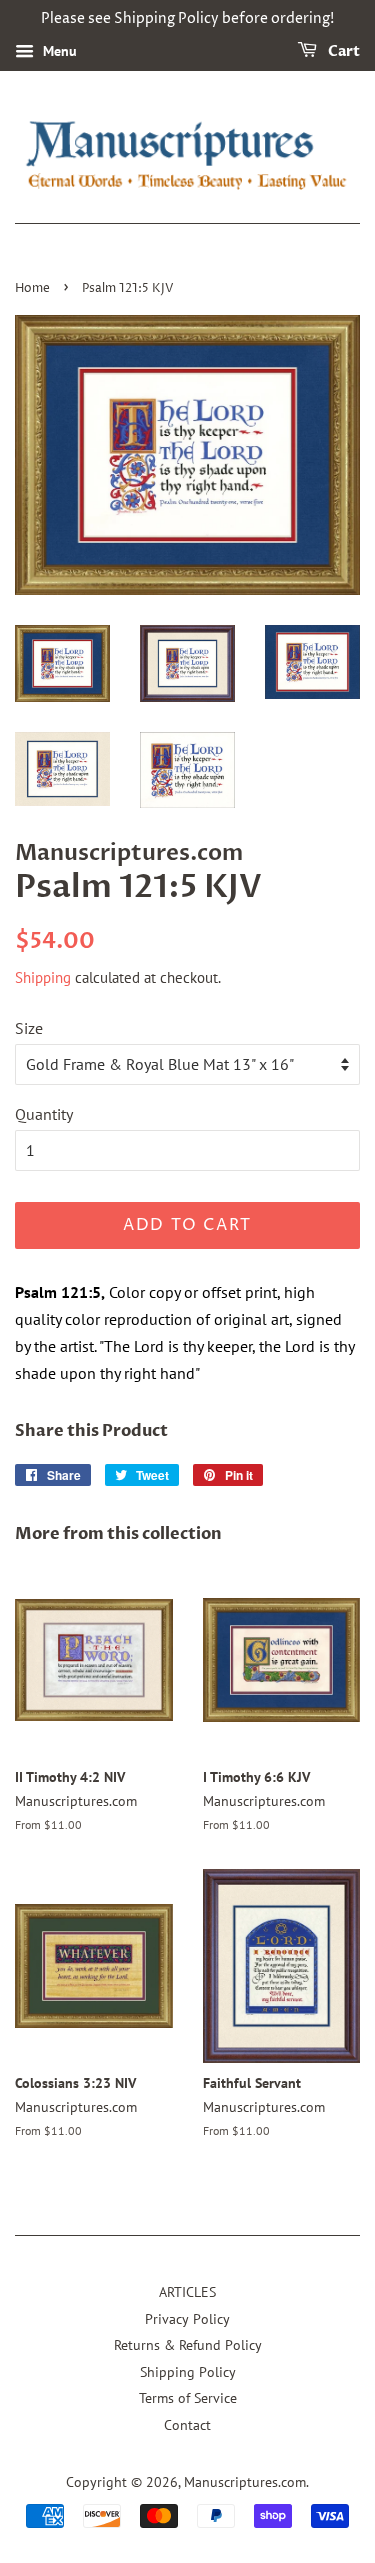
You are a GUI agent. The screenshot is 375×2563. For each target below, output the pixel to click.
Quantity (44, 1114)
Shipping (43, 977)
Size (29, 1028)
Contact (187, 2425)
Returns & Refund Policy (188, 2345)
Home (32, 288)
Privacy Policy (187, 2319)
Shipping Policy (188, 2372)
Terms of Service (188, 2398)
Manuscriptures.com (245, 2482)
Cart (342, 51)
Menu (58, 51)
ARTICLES (187, 2292)
